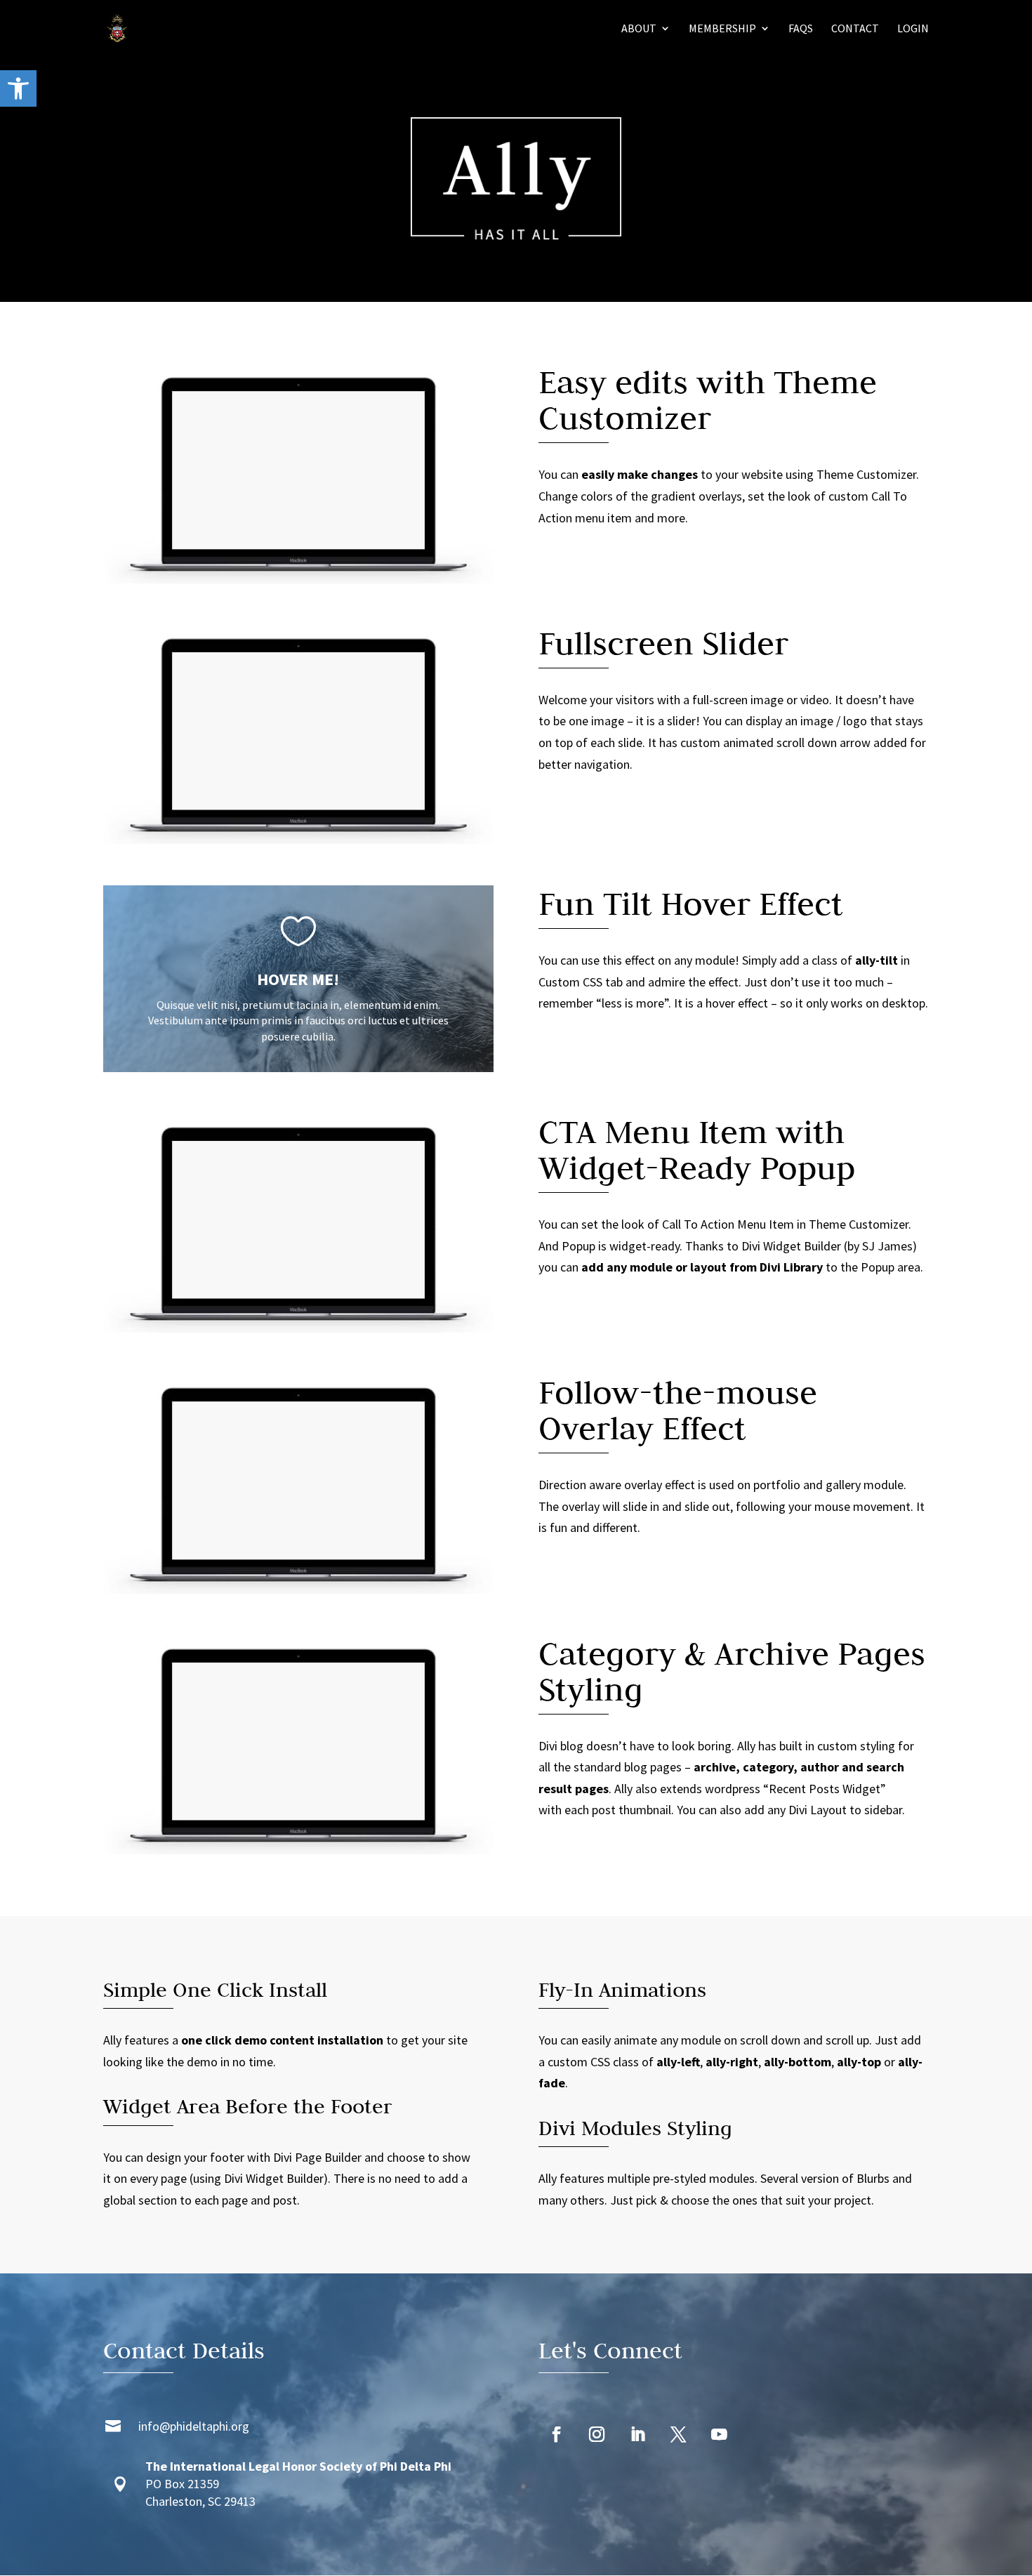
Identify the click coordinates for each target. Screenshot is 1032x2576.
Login (913, 29)
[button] (18, 88)
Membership (722, 29)
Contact (855, 29)
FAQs (801, 29)
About (639, 29)
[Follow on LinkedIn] (637, 2435)
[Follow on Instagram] (597, 2435)
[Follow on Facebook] (556, 2435)
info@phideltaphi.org (194, 2426)
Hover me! (298, 979)
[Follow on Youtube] (719, 2435)
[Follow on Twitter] (678, 2435)
